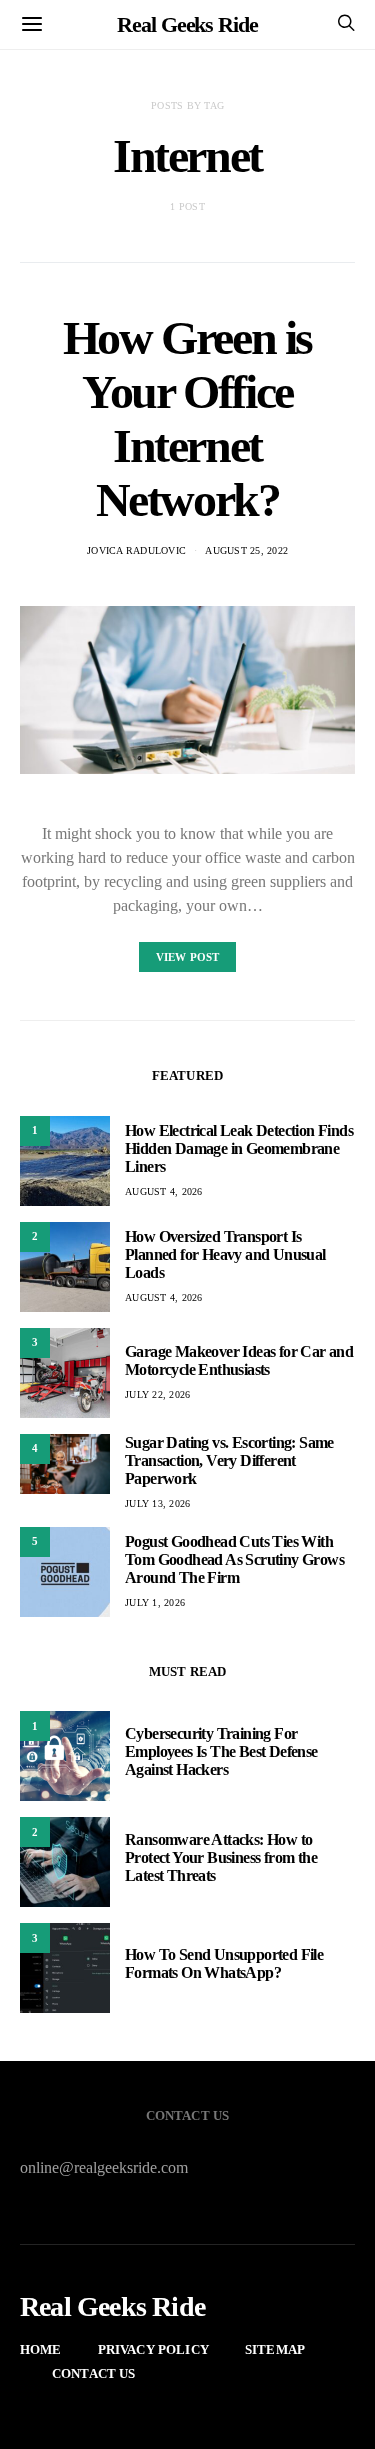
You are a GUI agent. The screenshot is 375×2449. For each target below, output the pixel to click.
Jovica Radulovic (136, 550)
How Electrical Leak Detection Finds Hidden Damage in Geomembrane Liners (239, 1148)
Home (41, 2349)
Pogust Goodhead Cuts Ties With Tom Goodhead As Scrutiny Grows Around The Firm (234, 1559)
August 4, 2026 (164, 1191)
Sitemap (275, 2349)
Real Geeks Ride (187, 24)
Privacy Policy (153, 2349)
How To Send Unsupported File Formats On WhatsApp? (224, 1963)
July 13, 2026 (157, 1503)
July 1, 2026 (155, 1602)
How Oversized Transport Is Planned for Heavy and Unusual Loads (225, 1254)
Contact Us (94, 2373)
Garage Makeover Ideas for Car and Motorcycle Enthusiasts (239, 1360)
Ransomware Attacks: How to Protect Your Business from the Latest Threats (221, 1857)
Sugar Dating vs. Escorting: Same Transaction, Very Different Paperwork (229, 1460)
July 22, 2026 (157, 1394)
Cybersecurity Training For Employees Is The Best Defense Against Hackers (221, 1751)
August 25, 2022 (246, 550)
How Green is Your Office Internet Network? (187, 418)
